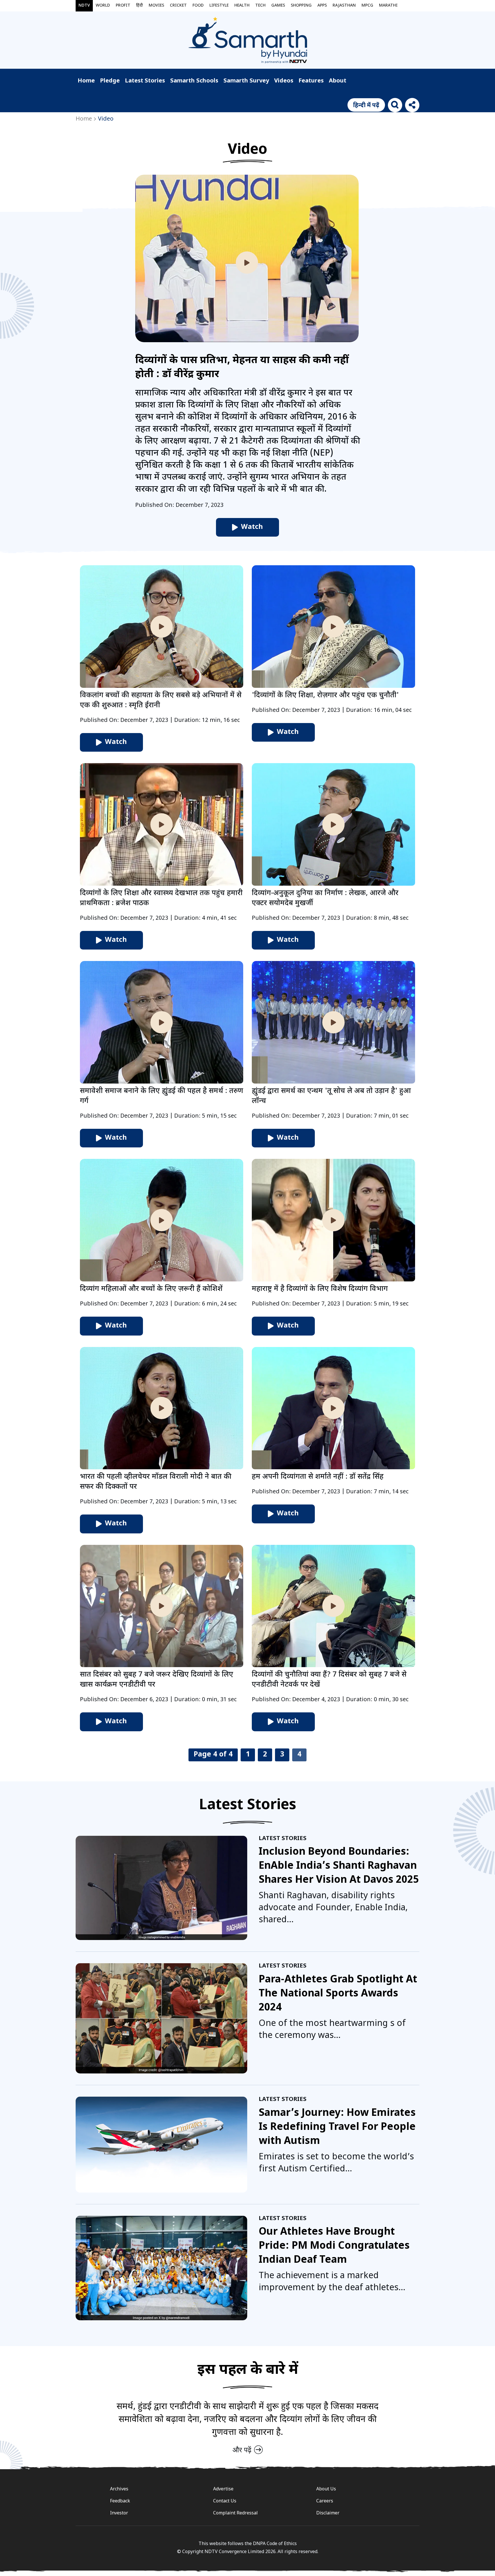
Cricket (178, 6)
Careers (325, 2501)
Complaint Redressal (235, 2513)
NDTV (84, 6)
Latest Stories (145, 81)
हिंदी (140, 6)
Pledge (110, 81)
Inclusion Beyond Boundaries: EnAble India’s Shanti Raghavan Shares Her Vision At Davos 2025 (339, 1866)
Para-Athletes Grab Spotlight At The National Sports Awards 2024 (338, 1994)
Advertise (223, 2489)
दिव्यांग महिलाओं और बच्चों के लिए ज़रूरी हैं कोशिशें (151, 1289)
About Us (326, 2489)
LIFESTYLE (219, 6)
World (103, 6)
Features (311, 81)
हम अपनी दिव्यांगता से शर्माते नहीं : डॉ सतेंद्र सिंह (318, 1477)
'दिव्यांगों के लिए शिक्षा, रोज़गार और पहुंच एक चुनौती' (325, 696)
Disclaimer (328, 2513)
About (338, 81)
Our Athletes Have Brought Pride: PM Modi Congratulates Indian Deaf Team (334, 2246)
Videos (284, 81)
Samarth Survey (246, 81)
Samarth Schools (194, 81)
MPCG (367, 6)
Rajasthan (344, 6)
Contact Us (225, 2501)
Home (86, 81)
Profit (123, 6)
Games (278, 6)
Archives (119, 2489)
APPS (322, 6)
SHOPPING (301, 6)
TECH (260, 6)
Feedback (120, 2501)
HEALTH (242, 6)
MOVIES (156, 6)
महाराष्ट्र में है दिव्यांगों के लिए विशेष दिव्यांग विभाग (320, 1289)
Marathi (388, 6)
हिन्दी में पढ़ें (366, 106)
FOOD (198, 6)
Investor (119, 2513)
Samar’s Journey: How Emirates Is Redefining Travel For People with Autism (337, 2127)
